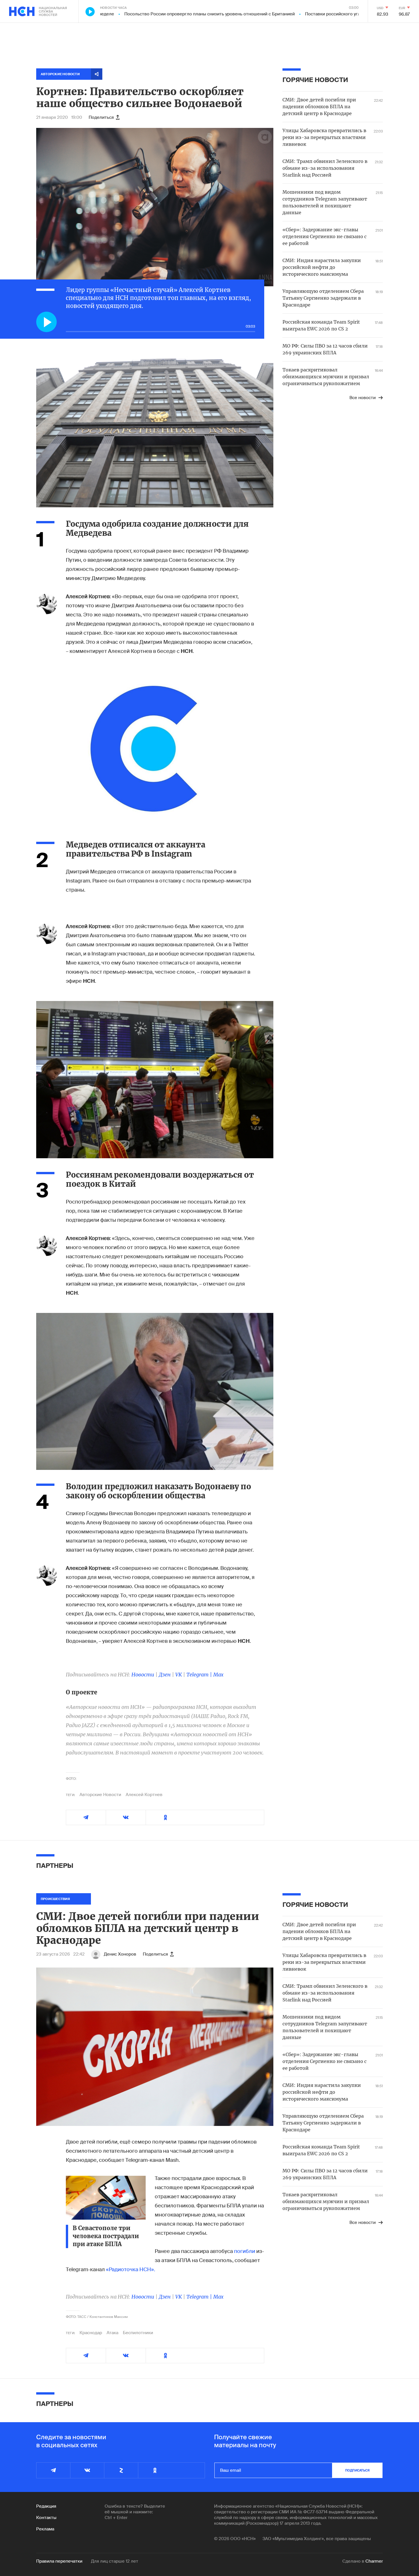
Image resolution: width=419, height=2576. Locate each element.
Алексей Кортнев (144, 1795)
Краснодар (91, 2333)
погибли (245, 2251)
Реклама (45, 2529)
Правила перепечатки (59, 2561)
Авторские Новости (100, 1795)
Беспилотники (138, 2333)
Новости (143, 1675)
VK (179, 1675)
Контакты (46, 2518)
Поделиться (101, 117)
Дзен (165, 1675)
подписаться (357, 2470)
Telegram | (200, 1675)
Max (218, 1675)
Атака (112, 2333)
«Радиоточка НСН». (131, 2269)
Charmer (374, 2561)
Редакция (46, 2506)
